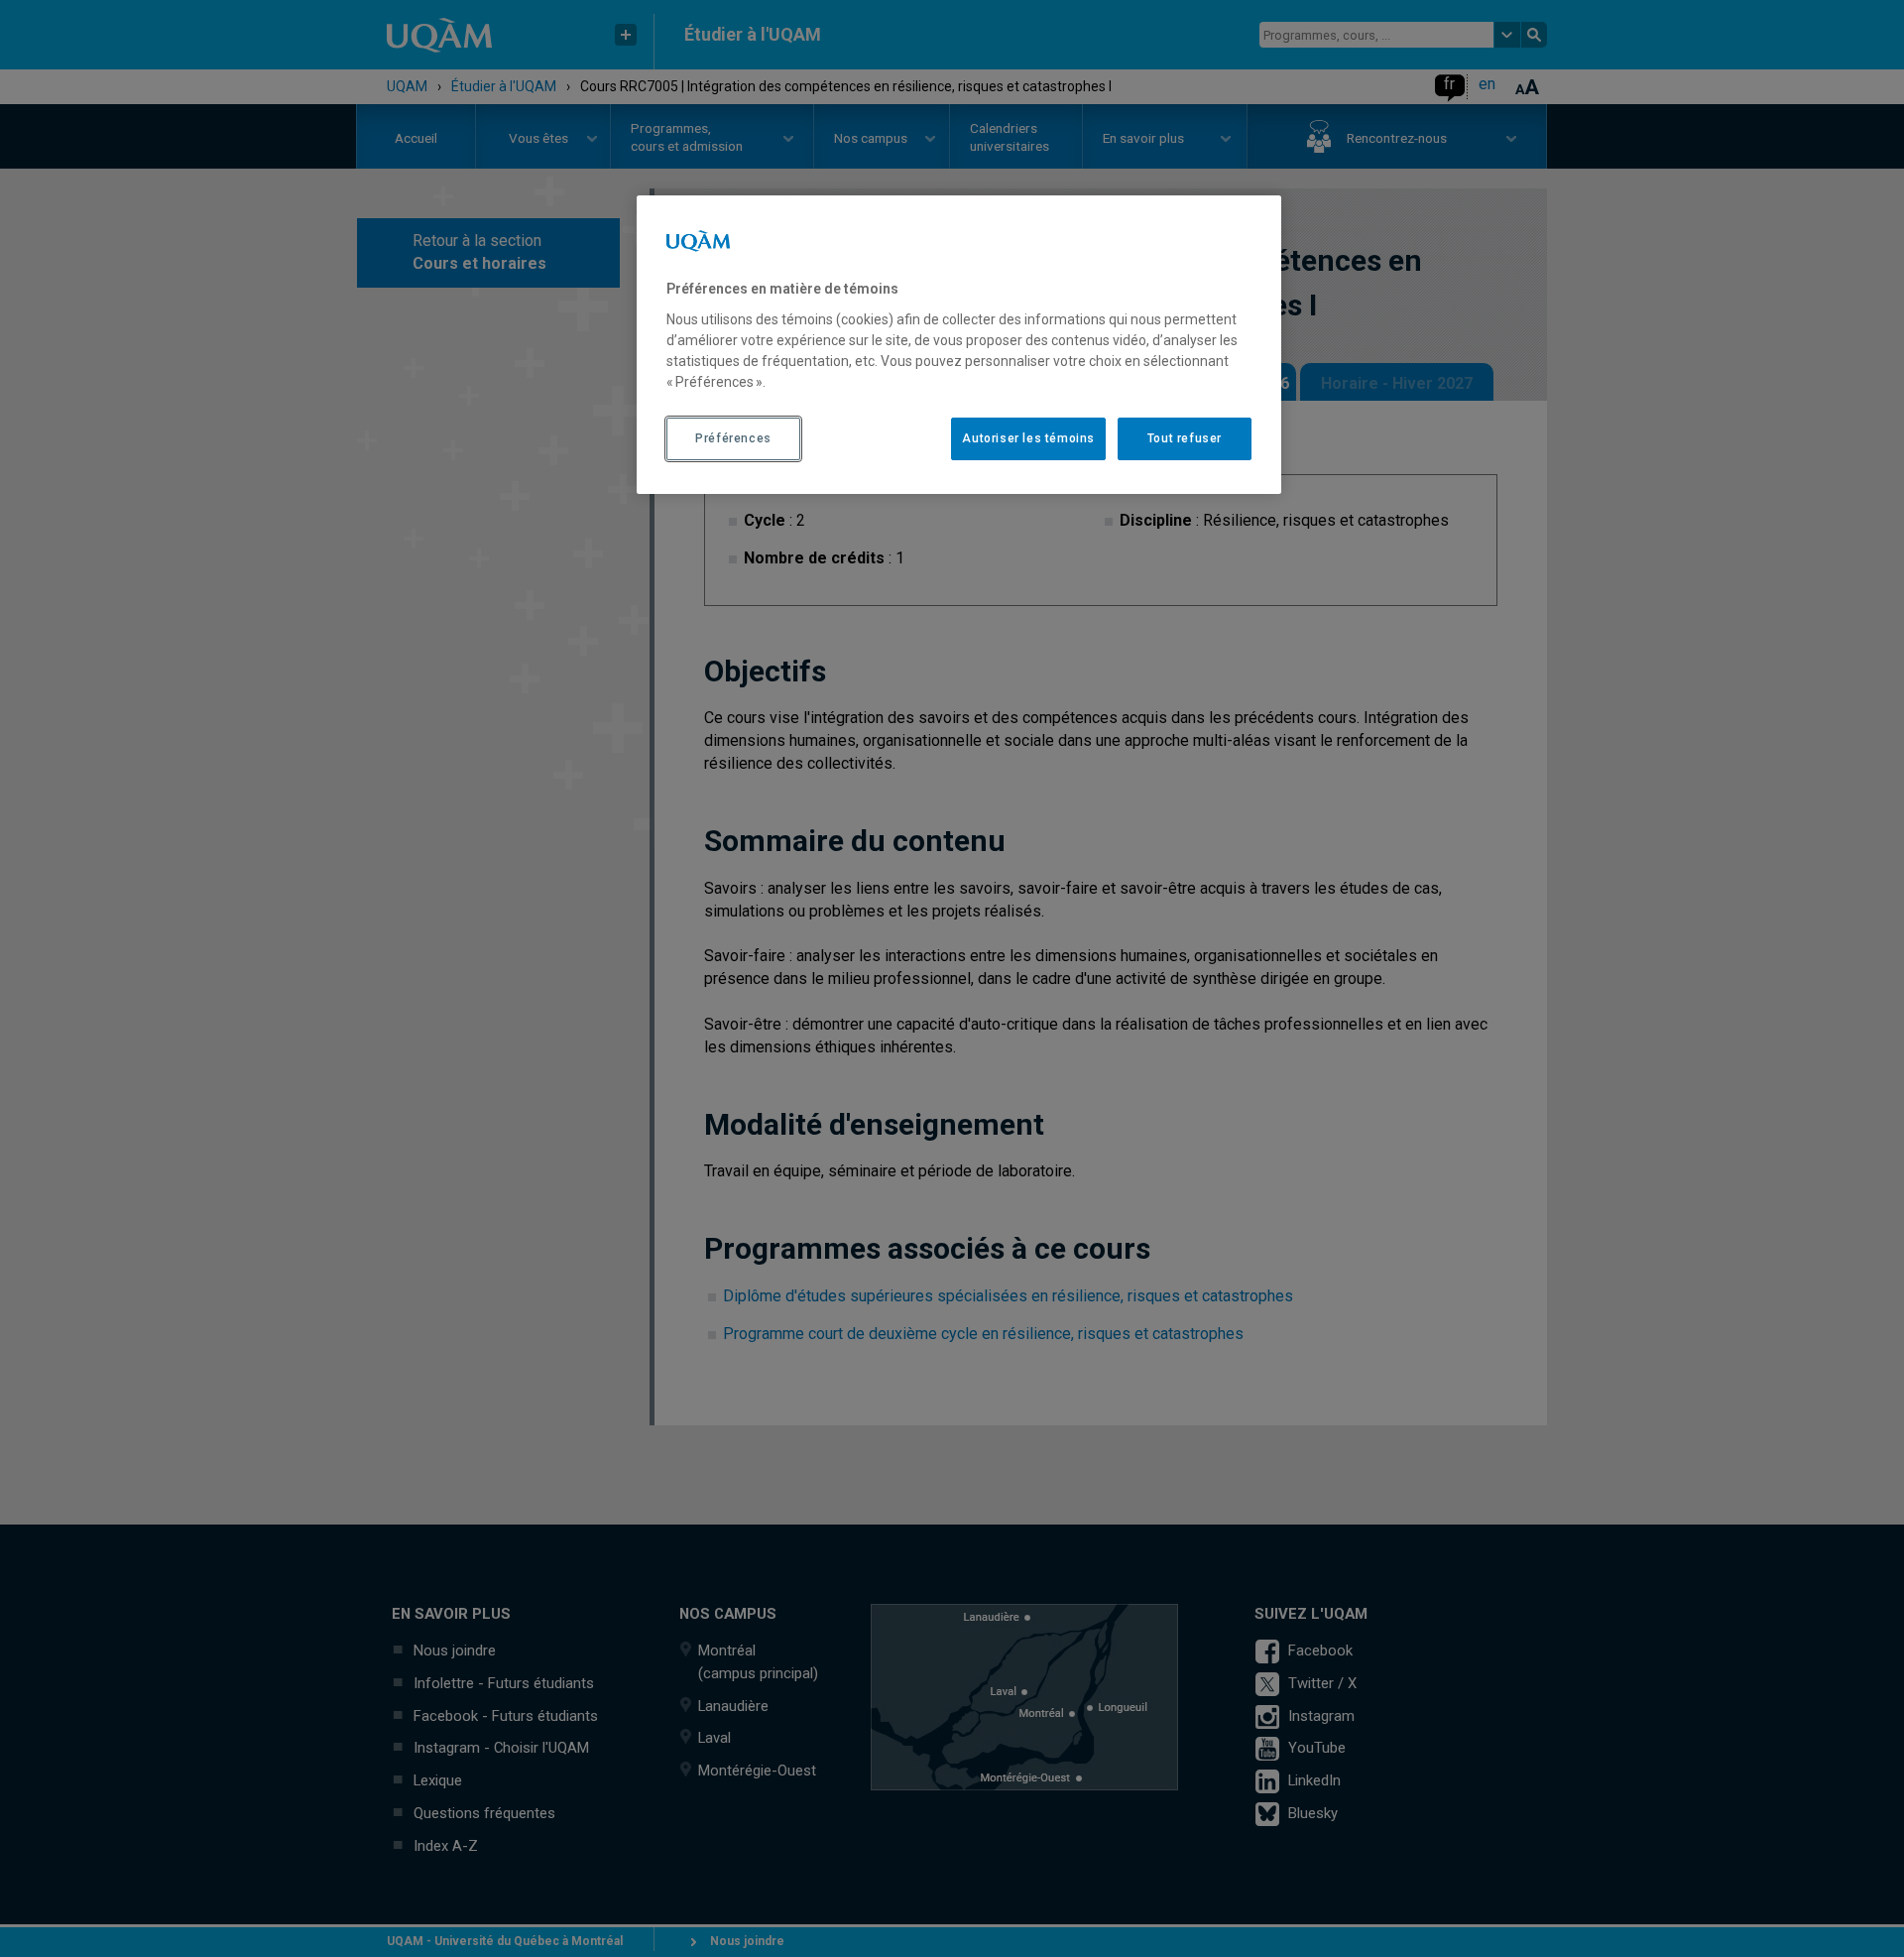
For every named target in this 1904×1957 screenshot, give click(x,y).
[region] (959, 344)
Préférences (733, 438)
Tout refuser (1185, 438)
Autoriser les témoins (1028, 438)
